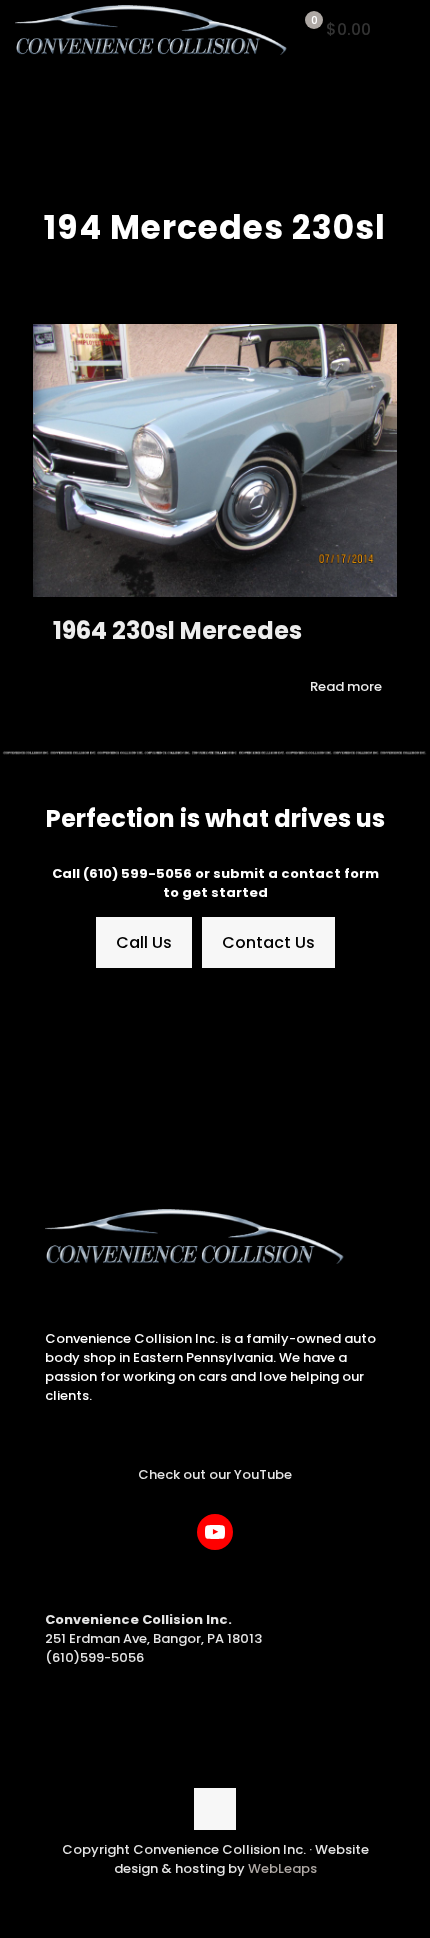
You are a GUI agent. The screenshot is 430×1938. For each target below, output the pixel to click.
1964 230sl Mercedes (177, 630)
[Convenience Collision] (151, 30)
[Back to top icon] (215, 1809)
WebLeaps (282, 1868)
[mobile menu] (403, 30)
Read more (346, 686)
